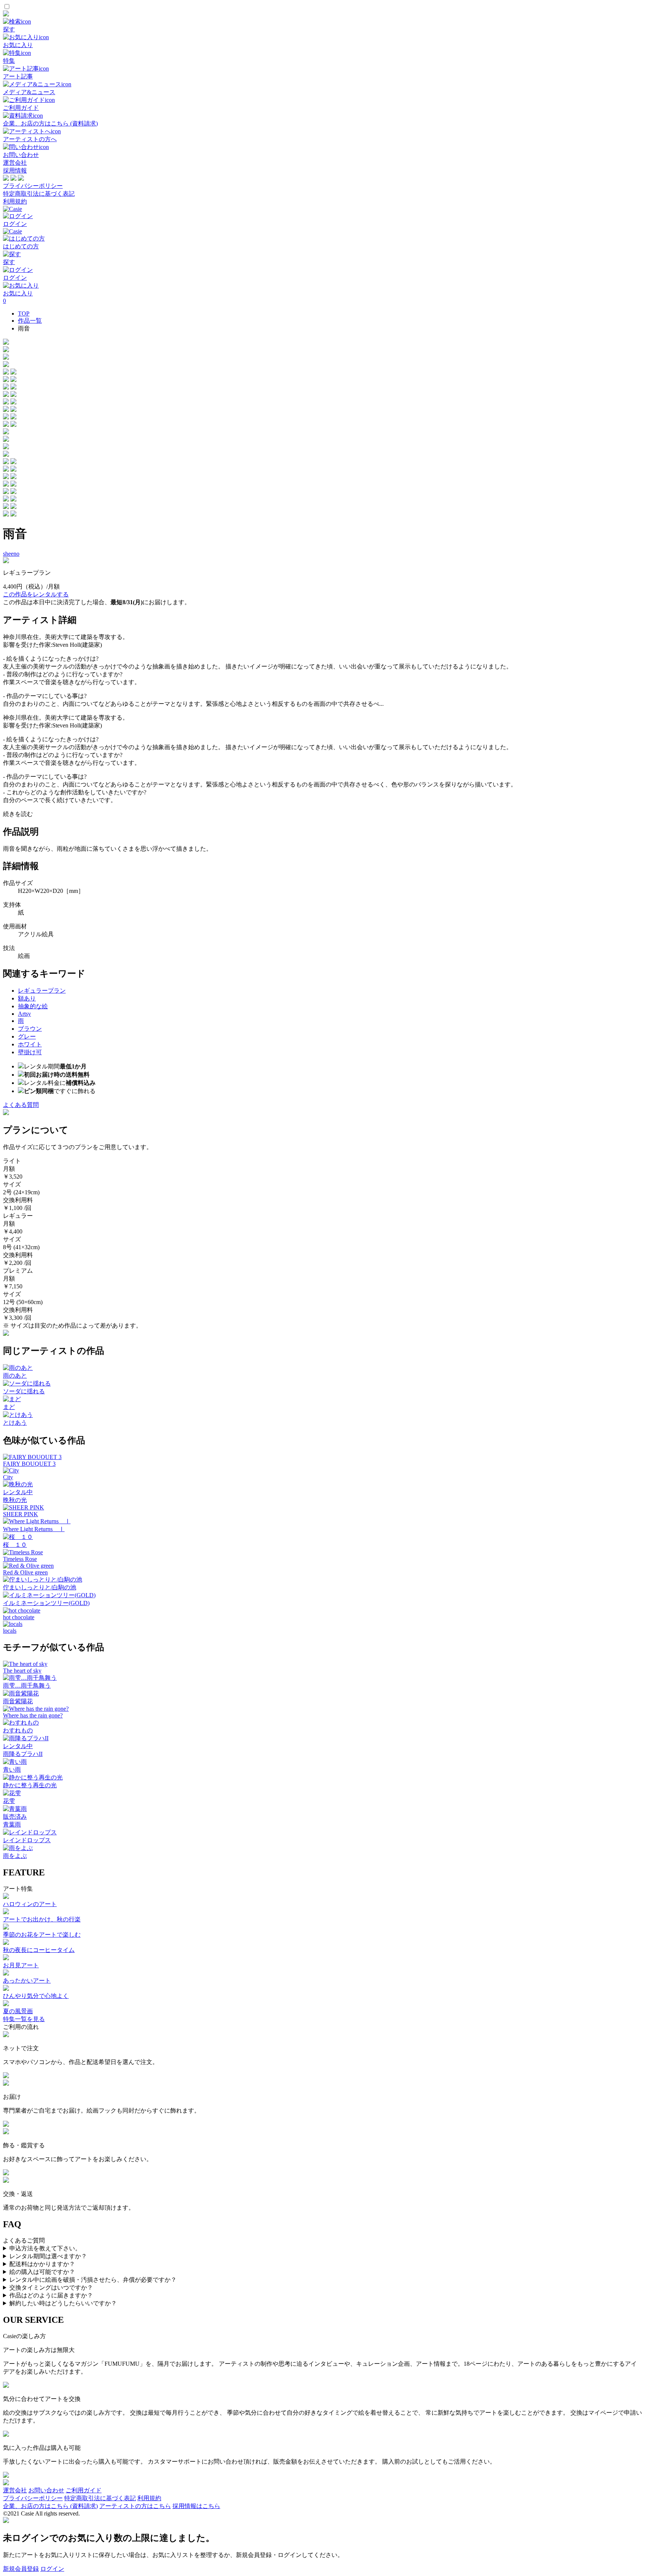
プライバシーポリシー (33, 186)
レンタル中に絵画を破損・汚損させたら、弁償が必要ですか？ (93, 2280)
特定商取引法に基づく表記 (39, 194)
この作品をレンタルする (36, 594)
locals (10, 1631)
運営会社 (15, 163)
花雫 (9, 1801)
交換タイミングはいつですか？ (51, 2288)
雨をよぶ (15, 1856)
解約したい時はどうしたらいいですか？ (63, 2303)
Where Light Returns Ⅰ (34, 1529)
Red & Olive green (25, 1572)
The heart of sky (22, 1671)
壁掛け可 (30, 1052)
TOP (24, 314)
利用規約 (15, 201)
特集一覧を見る (24, 2019)
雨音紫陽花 (18, 1701)
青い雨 (12, 1770)
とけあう (15, 1423)
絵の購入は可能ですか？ (42, 2272)
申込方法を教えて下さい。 (45, 2248)
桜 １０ (15, 1545)
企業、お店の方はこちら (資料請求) (50, 2506)
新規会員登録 (21, 2569)
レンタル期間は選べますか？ (48, 2256)
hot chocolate (19, 1617)
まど (9, 1407)
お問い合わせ (46, 2490)
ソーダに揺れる (24, 1391)
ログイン (52, 2569)
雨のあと (15, 1376)
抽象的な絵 (33, 1006)
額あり (27, 998)
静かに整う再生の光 (30, 1785)
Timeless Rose (20, 1559)
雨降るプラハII (23, 1754)
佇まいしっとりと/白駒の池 (40, 1587)
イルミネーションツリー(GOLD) (46, 1603)
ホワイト (30, 1044)
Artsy (24, 1014)
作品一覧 (30, 321)
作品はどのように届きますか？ (51, 2295)
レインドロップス (27, 1840)
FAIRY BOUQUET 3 (29, 1464)
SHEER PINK (21, 1514)
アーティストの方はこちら (135, 2506)
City (8, 1477)
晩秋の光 (15, 1500)
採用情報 (15, 170)
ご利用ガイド (84, 2490)
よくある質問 (21, 1105)
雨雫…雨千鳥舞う (27, 1686)
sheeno (11, 554)
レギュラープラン (42, 991)
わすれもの (18, 1730)
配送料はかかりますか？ (42, 2264)
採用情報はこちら (196, 2506)
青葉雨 (12, 1824)
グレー (27, 1036)
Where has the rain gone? (33, 1715)
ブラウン (30, 1029)
